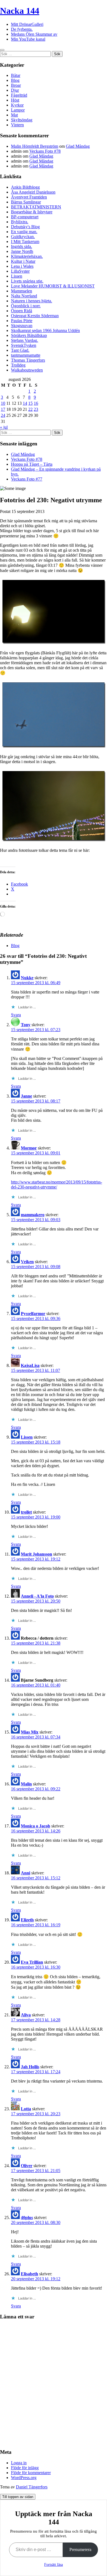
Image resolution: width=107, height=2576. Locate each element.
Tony (26, 1025)
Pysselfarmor (33, 1314)
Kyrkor (17, 105)
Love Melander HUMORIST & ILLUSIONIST (53, 286)
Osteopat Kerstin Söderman (35, 316)
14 (25, 403)
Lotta (26, 2109)
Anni (26, 1873)
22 (30, 409)
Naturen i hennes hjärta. (32, 301)
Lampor (18, 110)
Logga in (19, 2463)
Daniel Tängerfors (32, 2487)
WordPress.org (24, 2478)
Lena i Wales (22, 266)
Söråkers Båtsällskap (29, 335)
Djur (15, 90)
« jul (4, 427)
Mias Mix (30, 1732)
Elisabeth (29, 2274)
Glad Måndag (78, 146)
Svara (16, 1015)
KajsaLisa (30, 1365)
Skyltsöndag (22, 120)
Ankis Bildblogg (25, 187)
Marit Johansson (36, 1554)
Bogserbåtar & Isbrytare (32, 212)
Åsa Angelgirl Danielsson (33, 192)
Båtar (16, 75)
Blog (15, 80)
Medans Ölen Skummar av (34, 34)
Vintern (17, 125)
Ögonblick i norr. (26, 306)
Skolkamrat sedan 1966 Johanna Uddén (45, 330)
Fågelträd (19, 95)
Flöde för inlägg (25, 2468)
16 (36, 403)
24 (3, 415)
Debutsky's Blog (25, 227)
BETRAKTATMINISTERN (36, 207)
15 (30, 403)
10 (3, 403)
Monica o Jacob (36, 1826)
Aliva (26, 2015)
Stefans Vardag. (25, 340)
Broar (16, 85)
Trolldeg (18, 365)
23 (36, 409)
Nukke (27, 978)
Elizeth (27, 1920)
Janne (26, 1096)
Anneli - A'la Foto (37, 1596)
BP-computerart (25, 217)
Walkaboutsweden (27, 370)
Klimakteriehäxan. (27, 256)
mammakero (33, 1215)
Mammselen (22, 291)
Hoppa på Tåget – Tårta (32, 464)
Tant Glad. (20, 350)
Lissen (17, 276)
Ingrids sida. (22, 246)
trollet (26, 1512)
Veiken (27, 1262)
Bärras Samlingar (26, 202)
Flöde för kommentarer (31, 2473)
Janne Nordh (22, 251)
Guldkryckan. (23, 237)
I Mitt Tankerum (25, 242)
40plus (27, 2218)
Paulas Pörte (22, 321)
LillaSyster (20, 271)
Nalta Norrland (24, 296)
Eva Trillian (32, 1962)
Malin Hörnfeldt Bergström (35, 146)
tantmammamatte (26, 355)
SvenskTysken (24, 345)
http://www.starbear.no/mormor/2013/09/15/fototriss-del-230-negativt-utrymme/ (57, 1184)
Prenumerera (80, 2550)
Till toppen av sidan (18, 2497)
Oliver (27, 2166)
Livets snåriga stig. (27, 281)
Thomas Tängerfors (28, 360)
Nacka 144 (20, 11)
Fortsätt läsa (54, 2565)
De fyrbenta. (22, 29)
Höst (15, 100)
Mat (14, 115)
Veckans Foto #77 (27, 479)
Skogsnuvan (22, 326)
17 (3, 409)
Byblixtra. (20, 222)
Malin (26, 1784)
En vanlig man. (24, 232)
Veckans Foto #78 (45, 151)
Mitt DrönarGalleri (27, 24)
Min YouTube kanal (28, 39)
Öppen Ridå (22, 311)
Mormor (29, 1148)
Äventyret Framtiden (29, 197)
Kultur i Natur (23, 261)
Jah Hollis (30, 2067)
